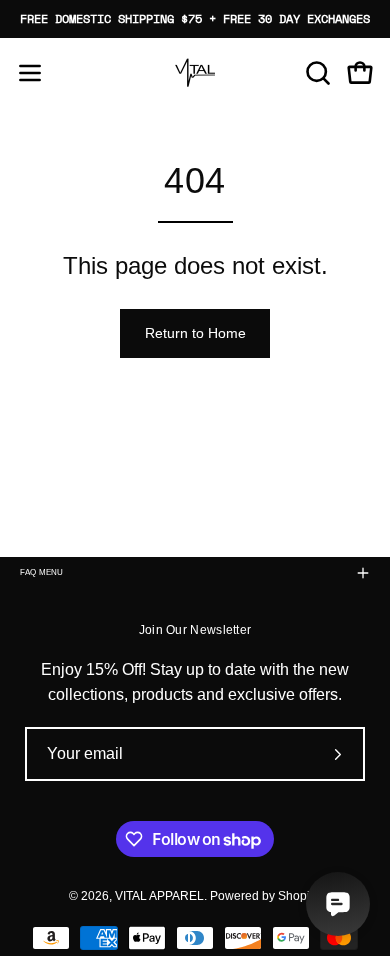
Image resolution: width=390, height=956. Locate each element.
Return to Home (195, 333)
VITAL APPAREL (159, 896)
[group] (195, 19)
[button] (316, 73)
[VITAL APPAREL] (195, 73)
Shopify (298, 896)
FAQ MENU (42, 572)
